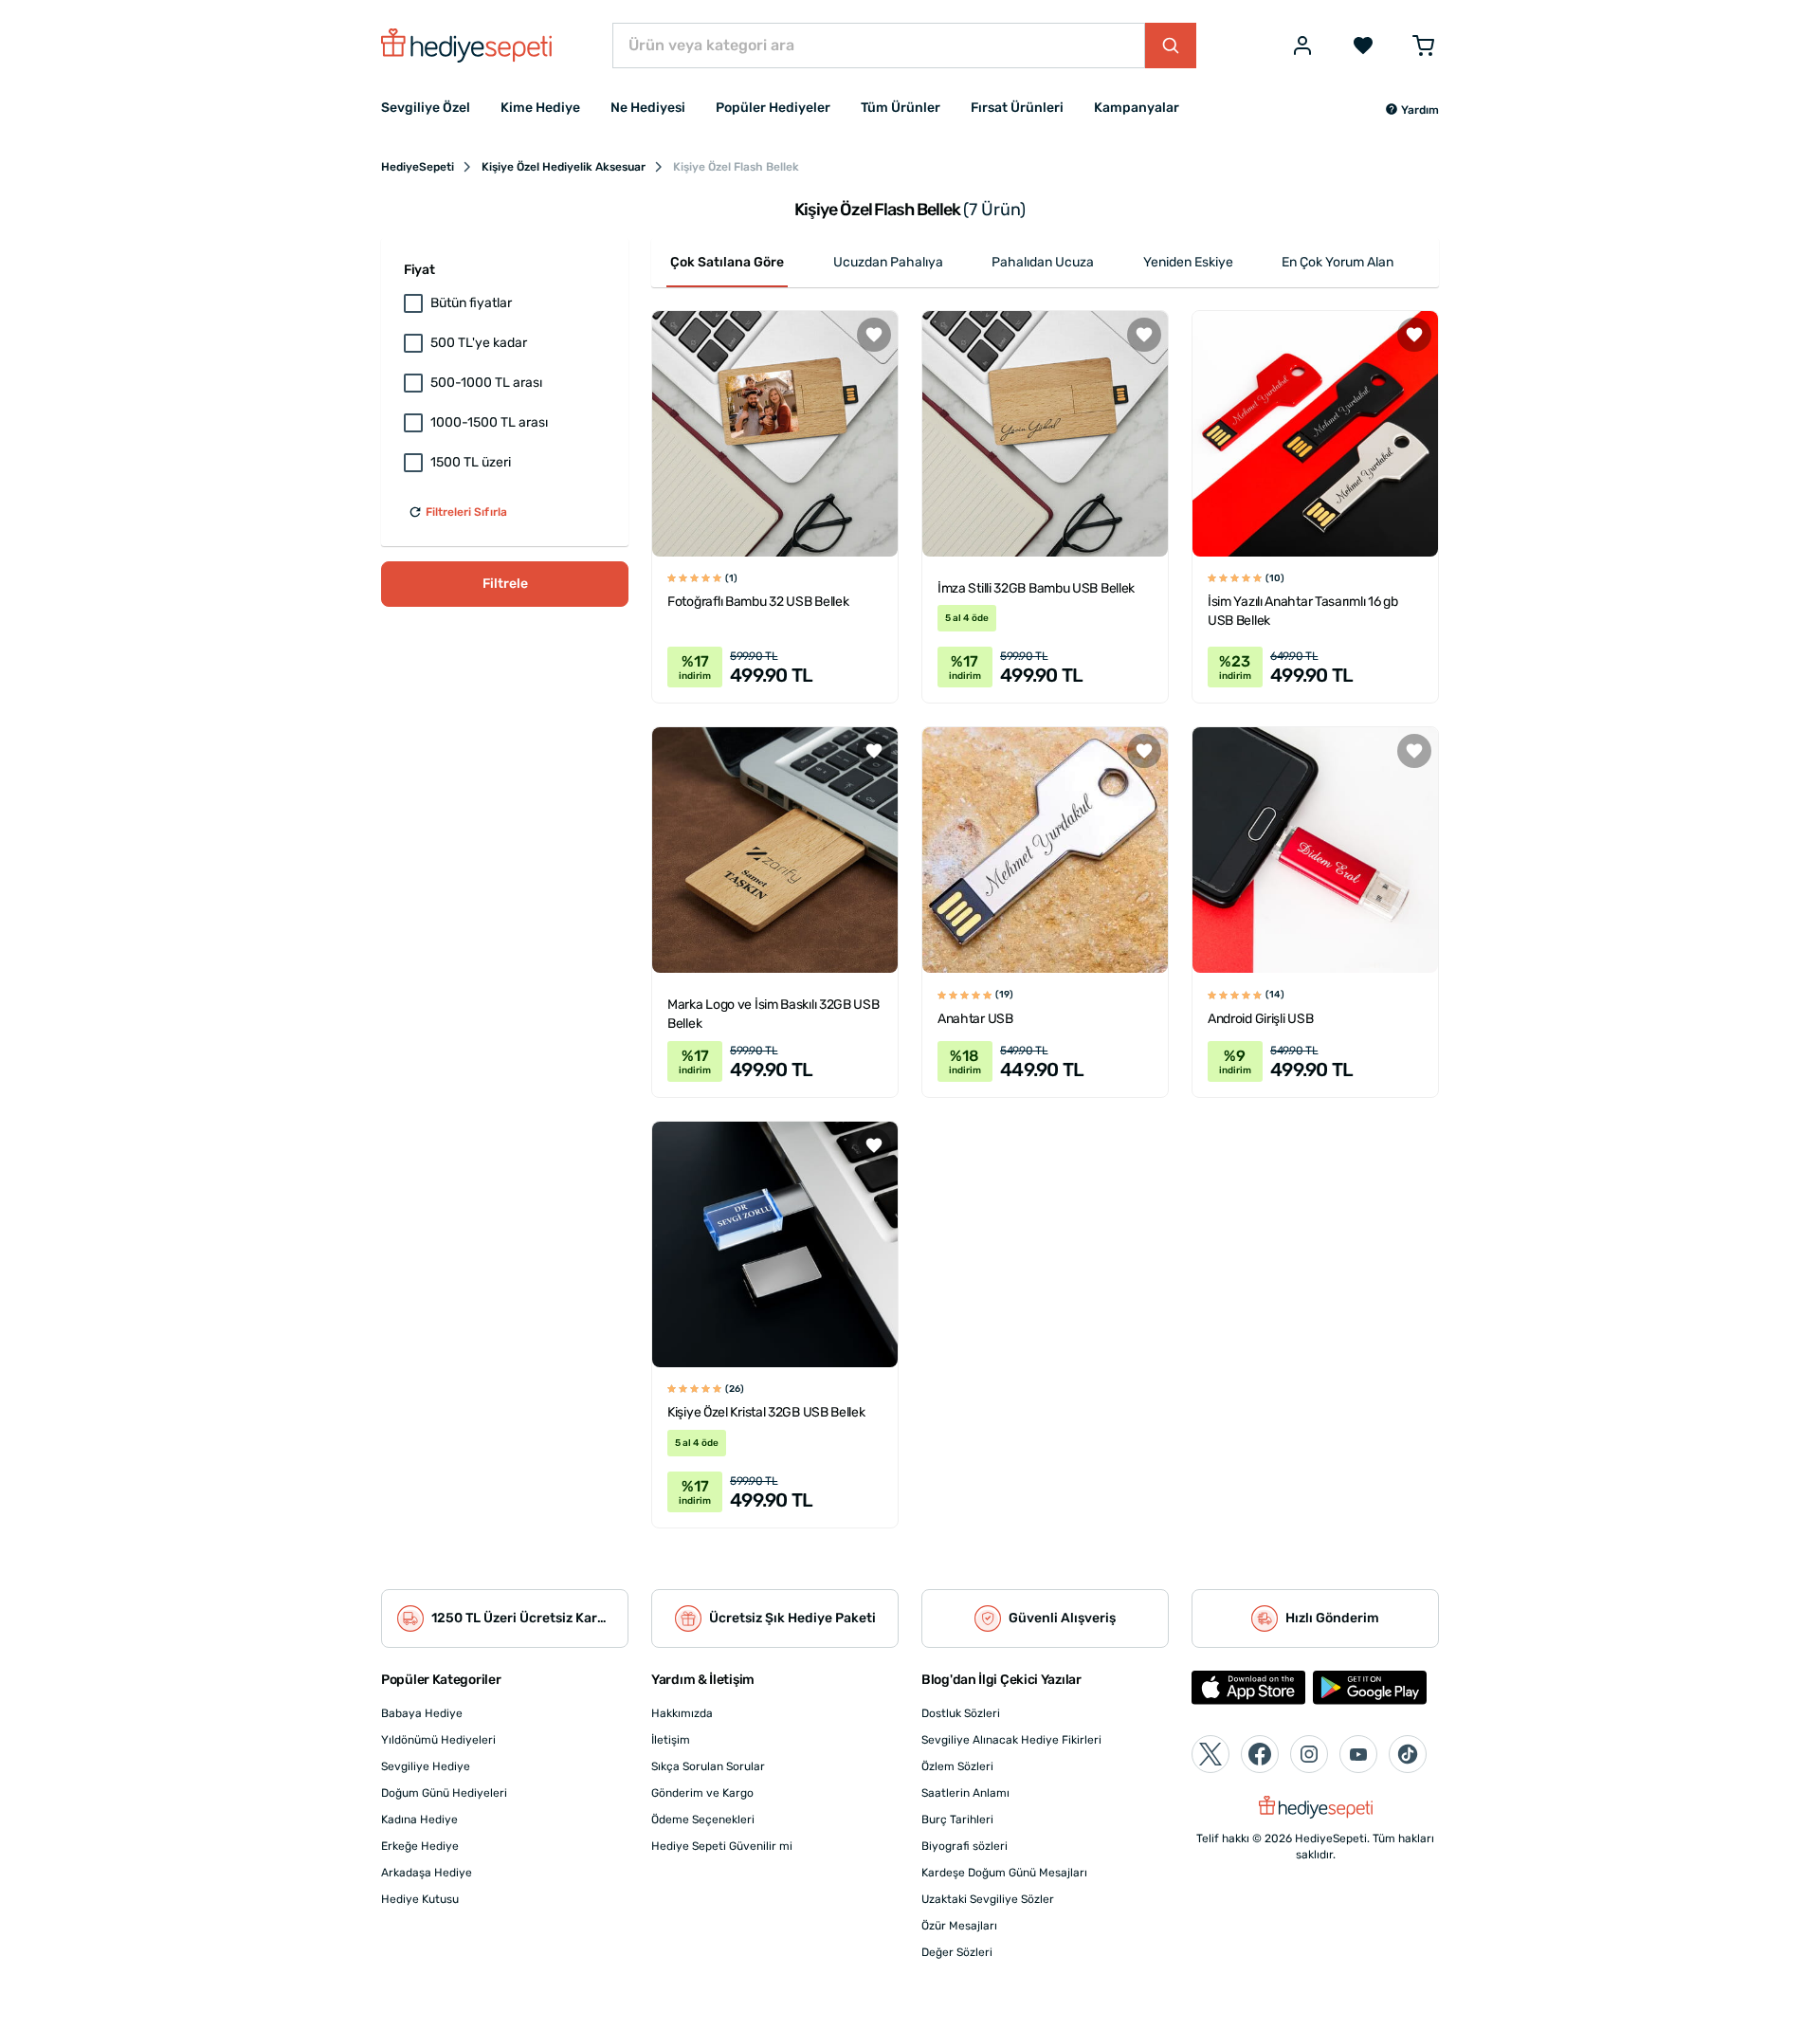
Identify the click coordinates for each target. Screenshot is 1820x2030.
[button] (1412, 110)
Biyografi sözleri (965, 1846)
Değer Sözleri (957, 1952)
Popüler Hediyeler (773, 108)
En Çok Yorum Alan (1338, 262)
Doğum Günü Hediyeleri (444, 1793)
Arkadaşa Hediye (427, 1873)
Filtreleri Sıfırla (466, 512)
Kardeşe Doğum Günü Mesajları (1004, 1873)
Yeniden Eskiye (1188, 262)
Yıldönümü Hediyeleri (438, 1740)
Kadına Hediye (419, 1820)
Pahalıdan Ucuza (1043, 262)
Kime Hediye (540, 108)
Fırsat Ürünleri (1017, 108)
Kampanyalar (1137, 108)
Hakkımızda (682, 1713)
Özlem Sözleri (957, 1766)
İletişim (671, 1740)
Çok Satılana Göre (727, 262)
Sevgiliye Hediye (426, 1766)
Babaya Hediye (422, 1713)
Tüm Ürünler (901, 108)
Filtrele (505, 584)
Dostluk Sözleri (961, 1713)
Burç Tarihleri (957, 1820)
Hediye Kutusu (420, 1899)
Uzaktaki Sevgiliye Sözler (988, 1899)
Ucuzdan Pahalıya (888, 262)
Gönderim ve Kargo (702, 1793)
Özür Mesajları (959, 1926)
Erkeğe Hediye (420, 1846)
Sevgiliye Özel (426, 108)
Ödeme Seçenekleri (703, 1820)
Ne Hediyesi (648, 108)
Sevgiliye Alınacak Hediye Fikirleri (1011, 1740)
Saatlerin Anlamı (965, 1793)
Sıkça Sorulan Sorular (708, 1766)
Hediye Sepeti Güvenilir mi (722, 1846)
